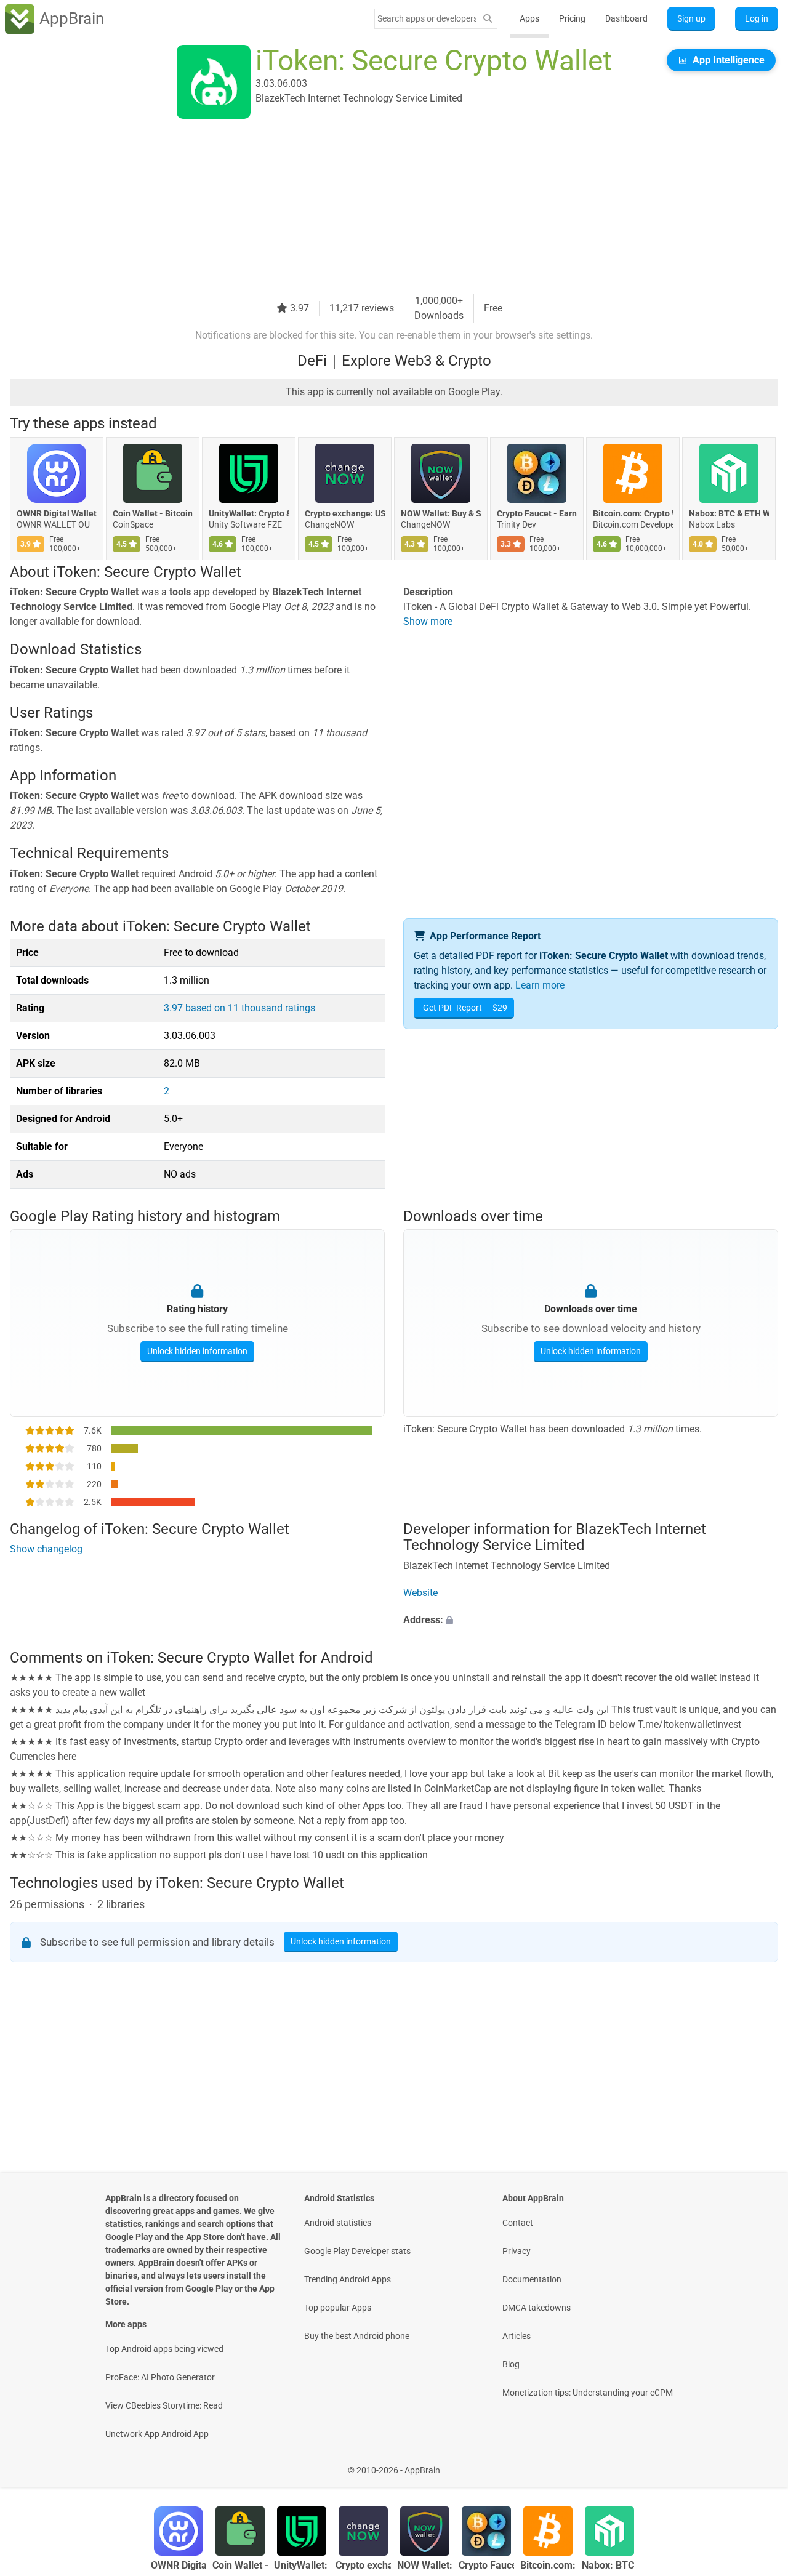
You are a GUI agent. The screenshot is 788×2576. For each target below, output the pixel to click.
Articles (517, 2336)
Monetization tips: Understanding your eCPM (588, 2393)
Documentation (532, 2279)
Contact (518, 2223)
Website (420, 1593)
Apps (529, 18)
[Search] (488, 19)
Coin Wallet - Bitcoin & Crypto (153, 513)
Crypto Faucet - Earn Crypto (537, 513)
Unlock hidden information (197, 1351)
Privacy (517, 2251)
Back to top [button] (757, 2464)
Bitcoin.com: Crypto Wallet (633, 513)
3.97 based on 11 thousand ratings (239, 1008)
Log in (757, 18)
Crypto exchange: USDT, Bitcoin (345, 513)
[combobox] (427, 18)
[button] (591, 1620)
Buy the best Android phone (357, 2336)
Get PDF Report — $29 (465, 1008)
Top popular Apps (338, 2308)
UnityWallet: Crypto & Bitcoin (249, 513)
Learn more (540, 985)
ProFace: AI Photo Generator (160, 2377)
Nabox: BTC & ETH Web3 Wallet (729, 513)
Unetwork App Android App (157, 2434)
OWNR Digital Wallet (57, 513)
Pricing (572, 18)
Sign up (691, 18)
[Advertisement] (379, 207)
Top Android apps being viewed (164, 2349)
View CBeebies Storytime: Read (164, 2405)
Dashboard (626, 18)
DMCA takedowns (537, 2308)
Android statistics (338, 2223)
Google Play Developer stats (357, 2251)
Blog (511, 2364)
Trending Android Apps (348, 2279)
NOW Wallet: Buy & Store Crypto (441, 513)
